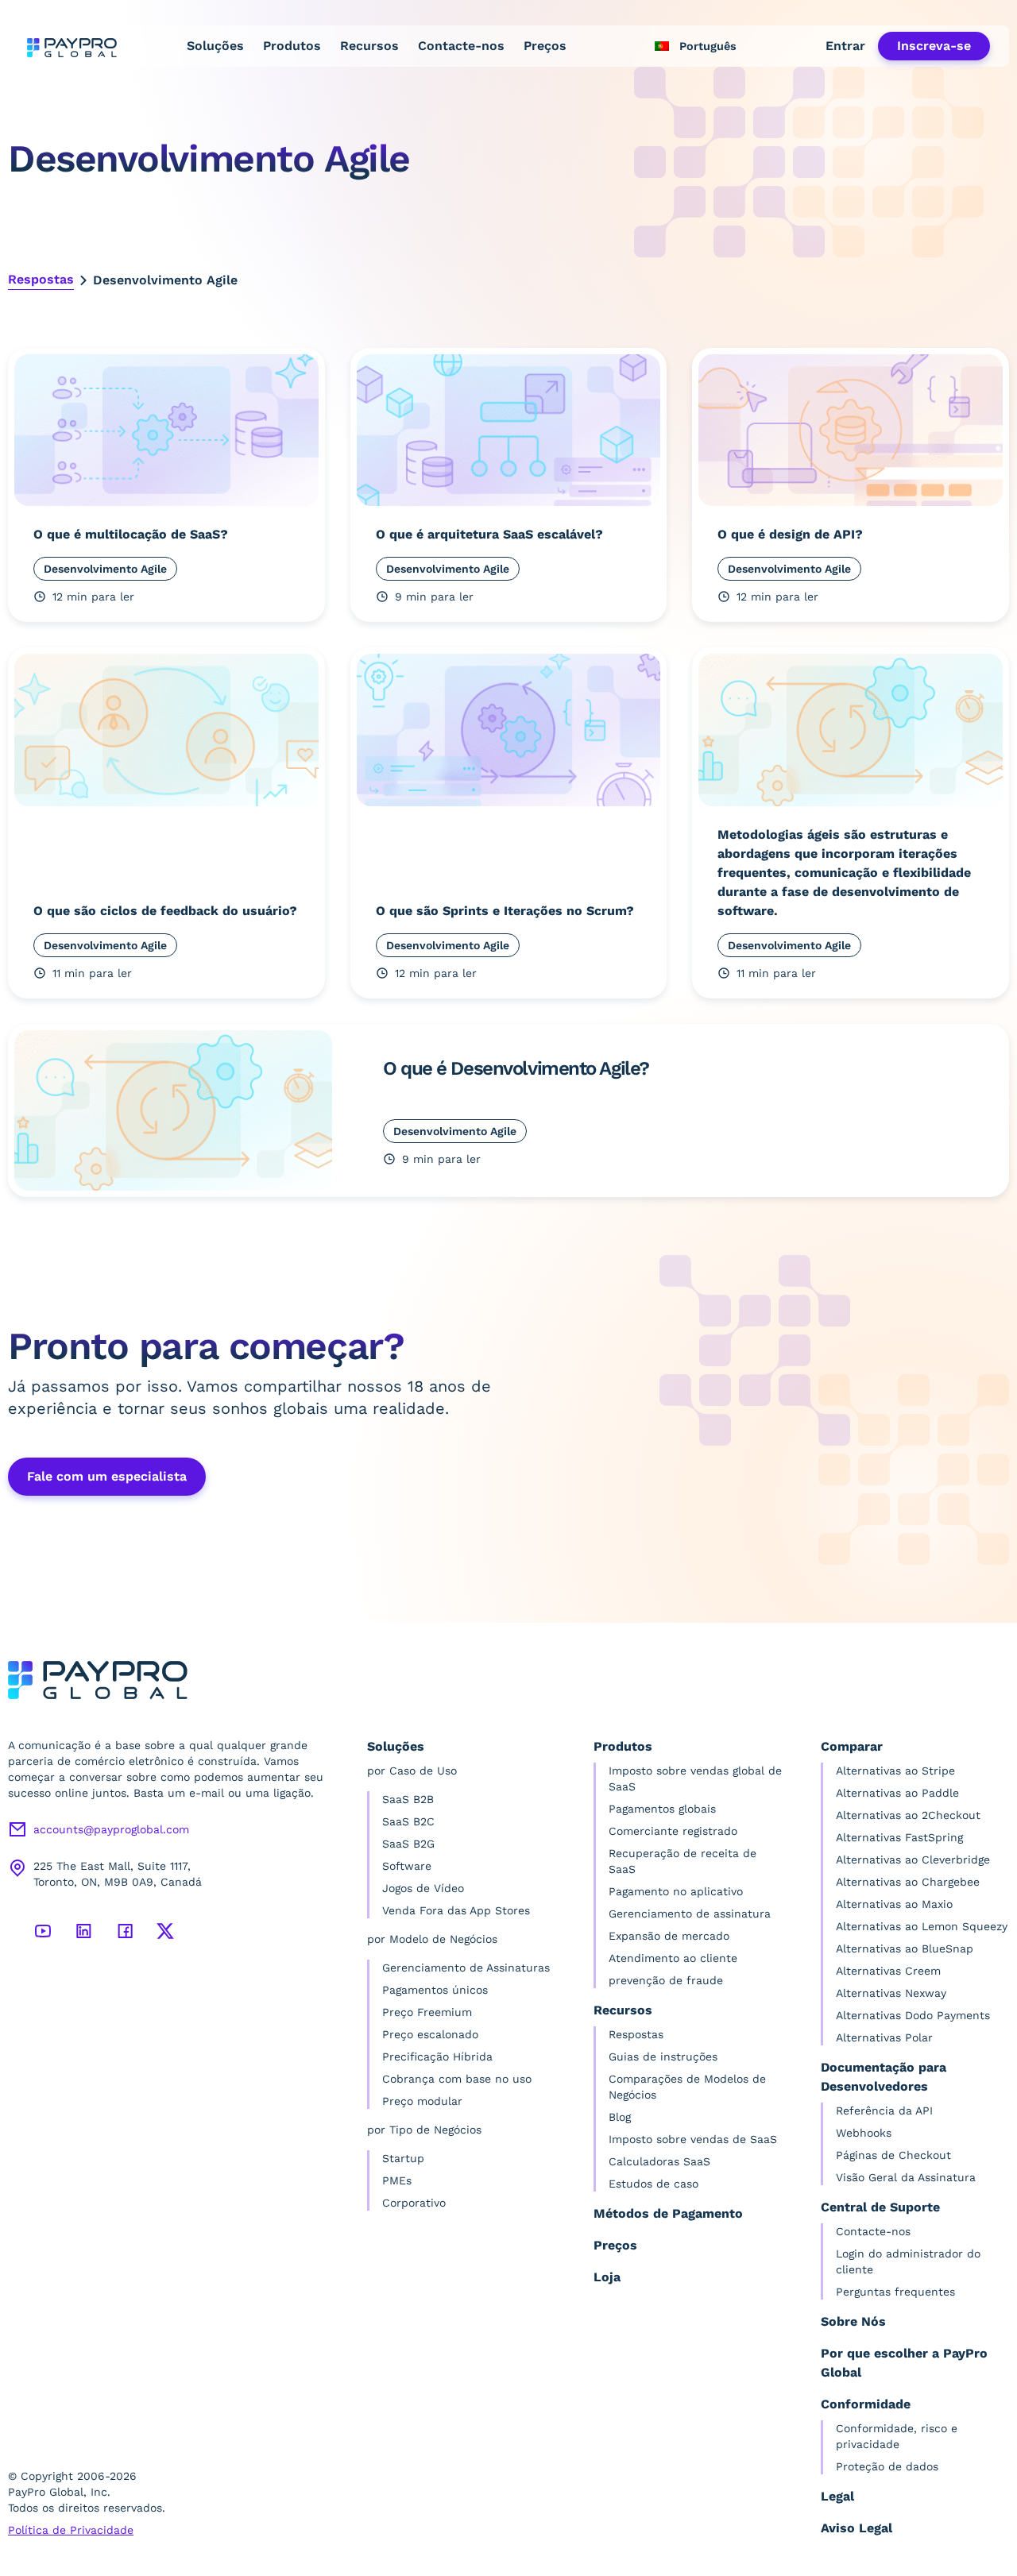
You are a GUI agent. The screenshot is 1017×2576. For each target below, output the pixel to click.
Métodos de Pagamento (668, 2213)
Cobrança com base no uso (457, 2079)
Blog (620, 2117)
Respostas (41, 279)
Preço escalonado (430, 2034)
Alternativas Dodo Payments (913, 2015)
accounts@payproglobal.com (111, 1829)
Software (407, 1866)
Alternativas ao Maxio (894, 1904)
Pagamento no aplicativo (676, 1891)
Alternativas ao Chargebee (908, 1882)
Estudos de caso (654, 2184)
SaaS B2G (408, 1844)
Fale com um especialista (107, 1476)
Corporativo (414, 2203)
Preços (545, 46)
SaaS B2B (408, 1799)
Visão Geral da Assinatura (906, 2177)
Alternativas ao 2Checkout (908, 1815)
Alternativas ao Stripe (895, 1771)
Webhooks (864, 2133)
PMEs (397, 2180)
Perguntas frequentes (895, 2292)
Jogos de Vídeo (423, 1888)
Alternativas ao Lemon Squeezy (922, 1926)
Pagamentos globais (662, 1809)
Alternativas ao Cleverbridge (913, 1860)
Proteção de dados (887, 2466)
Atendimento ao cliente (673, 1958)
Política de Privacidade (71, 2530)
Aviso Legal (857, 2528)
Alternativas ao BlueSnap (905, 1948)
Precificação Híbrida (437, 2057)
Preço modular (422, 2101)
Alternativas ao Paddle (897, 1793)
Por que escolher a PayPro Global (904, 2363)
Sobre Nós (853, 2321)
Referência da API (884, 2111)
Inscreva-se (934, 46)
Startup (403, 2158)
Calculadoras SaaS (659, 2161)
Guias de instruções (663, 2057)
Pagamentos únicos (435, 1990)
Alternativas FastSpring (899, 1837)
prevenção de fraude (666, 1980)
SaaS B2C (408, 1821)
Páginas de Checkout (893, 2155)
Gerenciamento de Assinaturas (466, 1968)
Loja (607, 2277)
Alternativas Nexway (891, 1993)
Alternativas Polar (884, 2037)
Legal (837, 2496)
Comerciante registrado (673, 1831)
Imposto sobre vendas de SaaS (693, 2139)
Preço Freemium (427, 2012)
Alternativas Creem (888, 1971)
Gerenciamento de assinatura (690, 1914)
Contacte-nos (461, 46)
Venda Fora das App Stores (456, 1910)
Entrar (845, 46)
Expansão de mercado (669, 1936)
